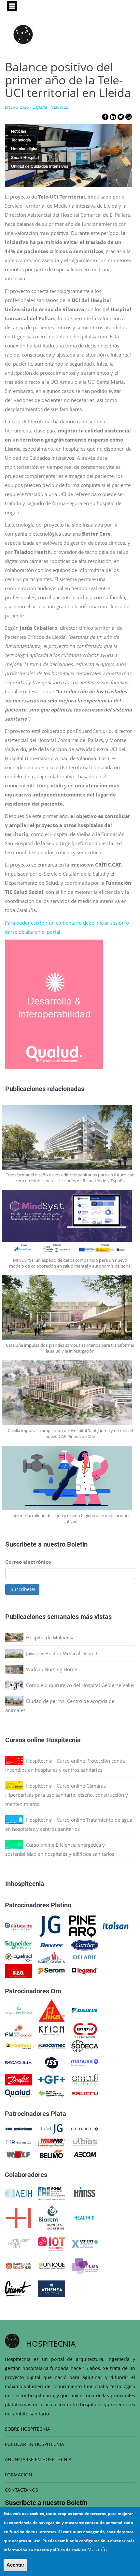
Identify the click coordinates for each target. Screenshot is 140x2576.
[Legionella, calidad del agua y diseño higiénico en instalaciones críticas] (70, 1478)
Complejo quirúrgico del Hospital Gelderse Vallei (80, 1685)
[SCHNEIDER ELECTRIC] (18, 1945)
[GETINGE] (85, 2128)
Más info (97, 2549)
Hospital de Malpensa (50, 1637)
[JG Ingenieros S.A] (50, 1926)
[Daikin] (85, 2010)
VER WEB (60, 107)
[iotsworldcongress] (52, 2243)
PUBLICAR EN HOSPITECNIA (35, 2444)
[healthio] (84, 2218)
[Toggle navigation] (12, 6)
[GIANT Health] (18, 2288)
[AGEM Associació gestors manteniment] (52, 2193)
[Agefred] (18, 1957)
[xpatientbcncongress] (85, 2243)
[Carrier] (85, 1945)
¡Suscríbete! (22, 1589)
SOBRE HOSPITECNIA (28, 2429)
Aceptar (15, 2565)
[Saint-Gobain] (52, 1957)
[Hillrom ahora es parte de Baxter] (52, 1945)
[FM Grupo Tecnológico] (18, 2030)
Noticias (19, 131)
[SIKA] (52, 2010)
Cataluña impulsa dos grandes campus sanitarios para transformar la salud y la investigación (70, 1348)
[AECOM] (85, 2154)
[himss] (85, 2193)
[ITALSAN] (116, 1926)
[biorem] (51, 2218)
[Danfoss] (18, 2079)
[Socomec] (52, 2046)
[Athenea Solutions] (52, 2288)
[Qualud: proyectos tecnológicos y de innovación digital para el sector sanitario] (18, 2093)
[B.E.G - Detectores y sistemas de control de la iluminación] (18, 1970)
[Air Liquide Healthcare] (18, 1926)
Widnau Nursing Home (52, 1669)
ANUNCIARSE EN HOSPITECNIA (38, 2459)
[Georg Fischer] (52, 2079)
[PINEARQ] (83, 1926)
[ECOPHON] (18, 2046)
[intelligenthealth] (18, 2243)
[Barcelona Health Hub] (18, 2265)
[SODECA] (85, 2046)
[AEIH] (18, 2193)
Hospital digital (25, 149)
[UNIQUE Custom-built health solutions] (52, 2265)
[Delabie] (85, 1957)
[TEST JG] (52, 2128)
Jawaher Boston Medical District (62, 1653)
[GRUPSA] (85, 2030)
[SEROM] (52, 1970)
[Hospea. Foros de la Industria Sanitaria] (18, 2218)
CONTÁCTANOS (21, 2490)
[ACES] (85, 2265)
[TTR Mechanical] (18, 2142)
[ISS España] (52, 2062)
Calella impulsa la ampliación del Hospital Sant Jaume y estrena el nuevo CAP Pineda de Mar (70, 1433)
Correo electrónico (28, 1562)
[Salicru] (85, 2093)
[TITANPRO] (52, 2142)
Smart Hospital (25, 158)
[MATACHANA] (18, 2128)
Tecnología (21, 140)
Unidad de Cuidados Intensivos (40, 166)
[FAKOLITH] (52, 2093)
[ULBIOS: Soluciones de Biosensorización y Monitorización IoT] (85, 2142)
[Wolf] (18, 2154)
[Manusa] (85, 2062)
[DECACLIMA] (18, 2062)
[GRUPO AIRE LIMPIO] (18, 2010)
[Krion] (52, 2030)
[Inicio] (23, 34)
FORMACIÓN (19, 2475)
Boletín (77, 1544)
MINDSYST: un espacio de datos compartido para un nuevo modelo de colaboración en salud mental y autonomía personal (70, 1263)
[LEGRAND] (85, 1970)
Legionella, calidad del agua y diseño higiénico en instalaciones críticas (70, 1518)
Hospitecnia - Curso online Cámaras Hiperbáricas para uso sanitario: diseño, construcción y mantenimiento (67, 1795)
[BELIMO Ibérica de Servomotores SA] (52, 2154)
